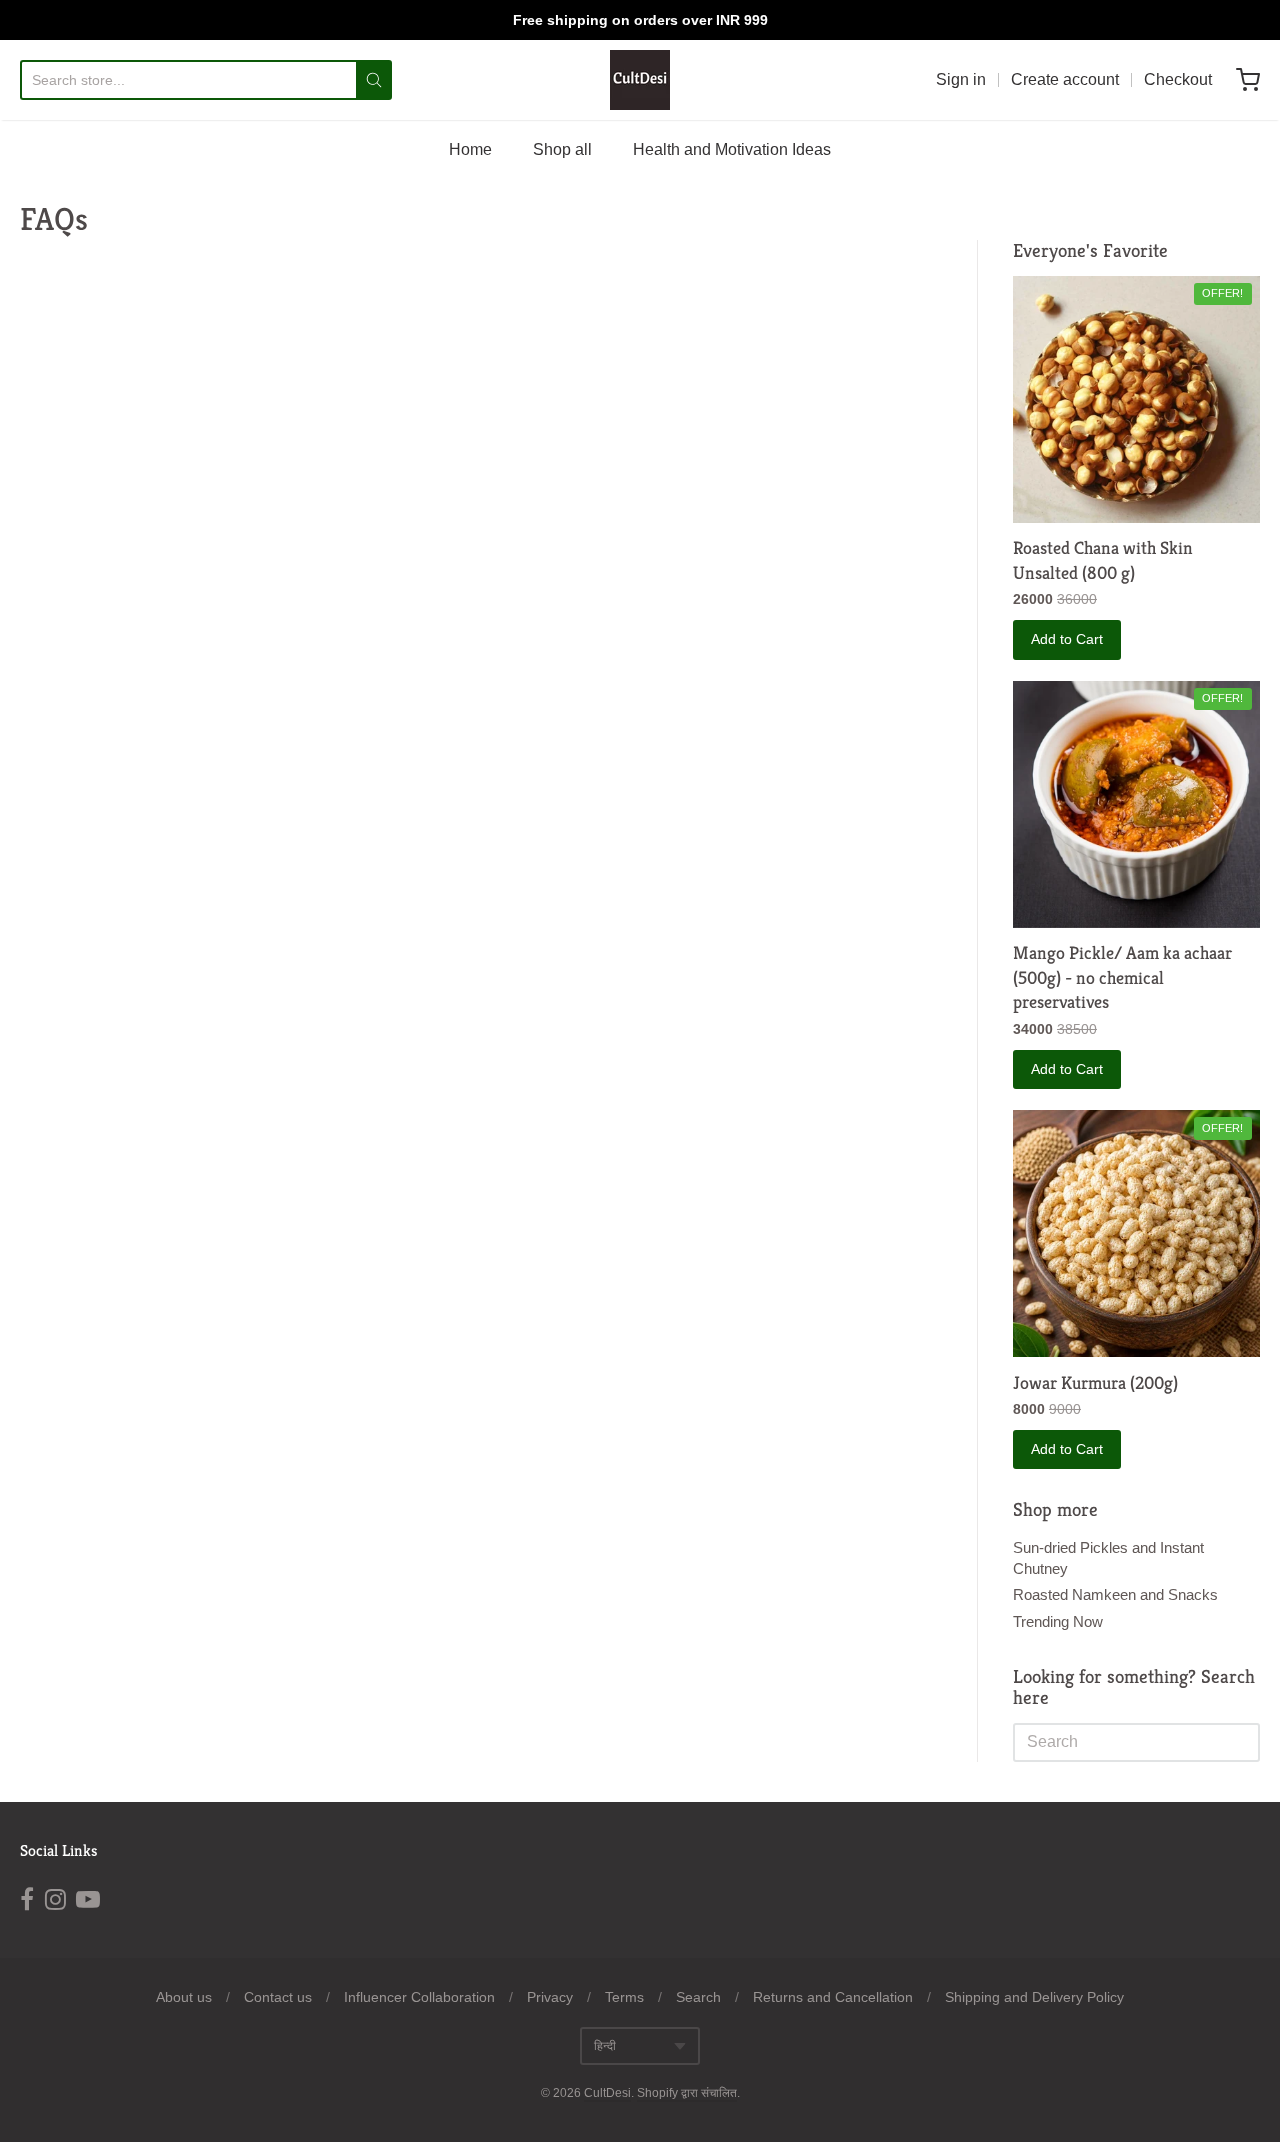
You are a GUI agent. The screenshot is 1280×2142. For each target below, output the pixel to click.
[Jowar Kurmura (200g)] (1136, 1233)
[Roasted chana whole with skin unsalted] (1136, 399)
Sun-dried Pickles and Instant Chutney (1108, 1558)
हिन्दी (605, 2046)
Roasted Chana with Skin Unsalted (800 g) (1103, 560)
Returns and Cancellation (833, 1997)
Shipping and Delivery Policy (1034, 1997)
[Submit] (374, 80)
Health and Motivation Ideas (732, 149)
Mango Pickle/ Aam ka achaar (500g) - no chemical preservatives (1122, 977)
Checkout (1178, 79)
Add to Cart (1067, 639)
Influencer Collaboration (419, 1997)
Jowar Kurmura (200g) (1095, 1382)
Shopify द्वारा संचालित (687, 2093)
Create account (1065, 79)
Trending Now (1058, 1621)
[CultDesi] (640, 80)
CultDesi (607, 2093)
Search (698, 1997)
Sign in (961, 79)
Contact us (278, 1997)
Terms (624, 1997)
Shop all (562, 149)
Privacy (550, 1997)
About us (184, 1997)
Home (470, 149)
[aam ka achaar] (1136, 804)
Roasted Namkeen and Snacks (1115, 1594)
